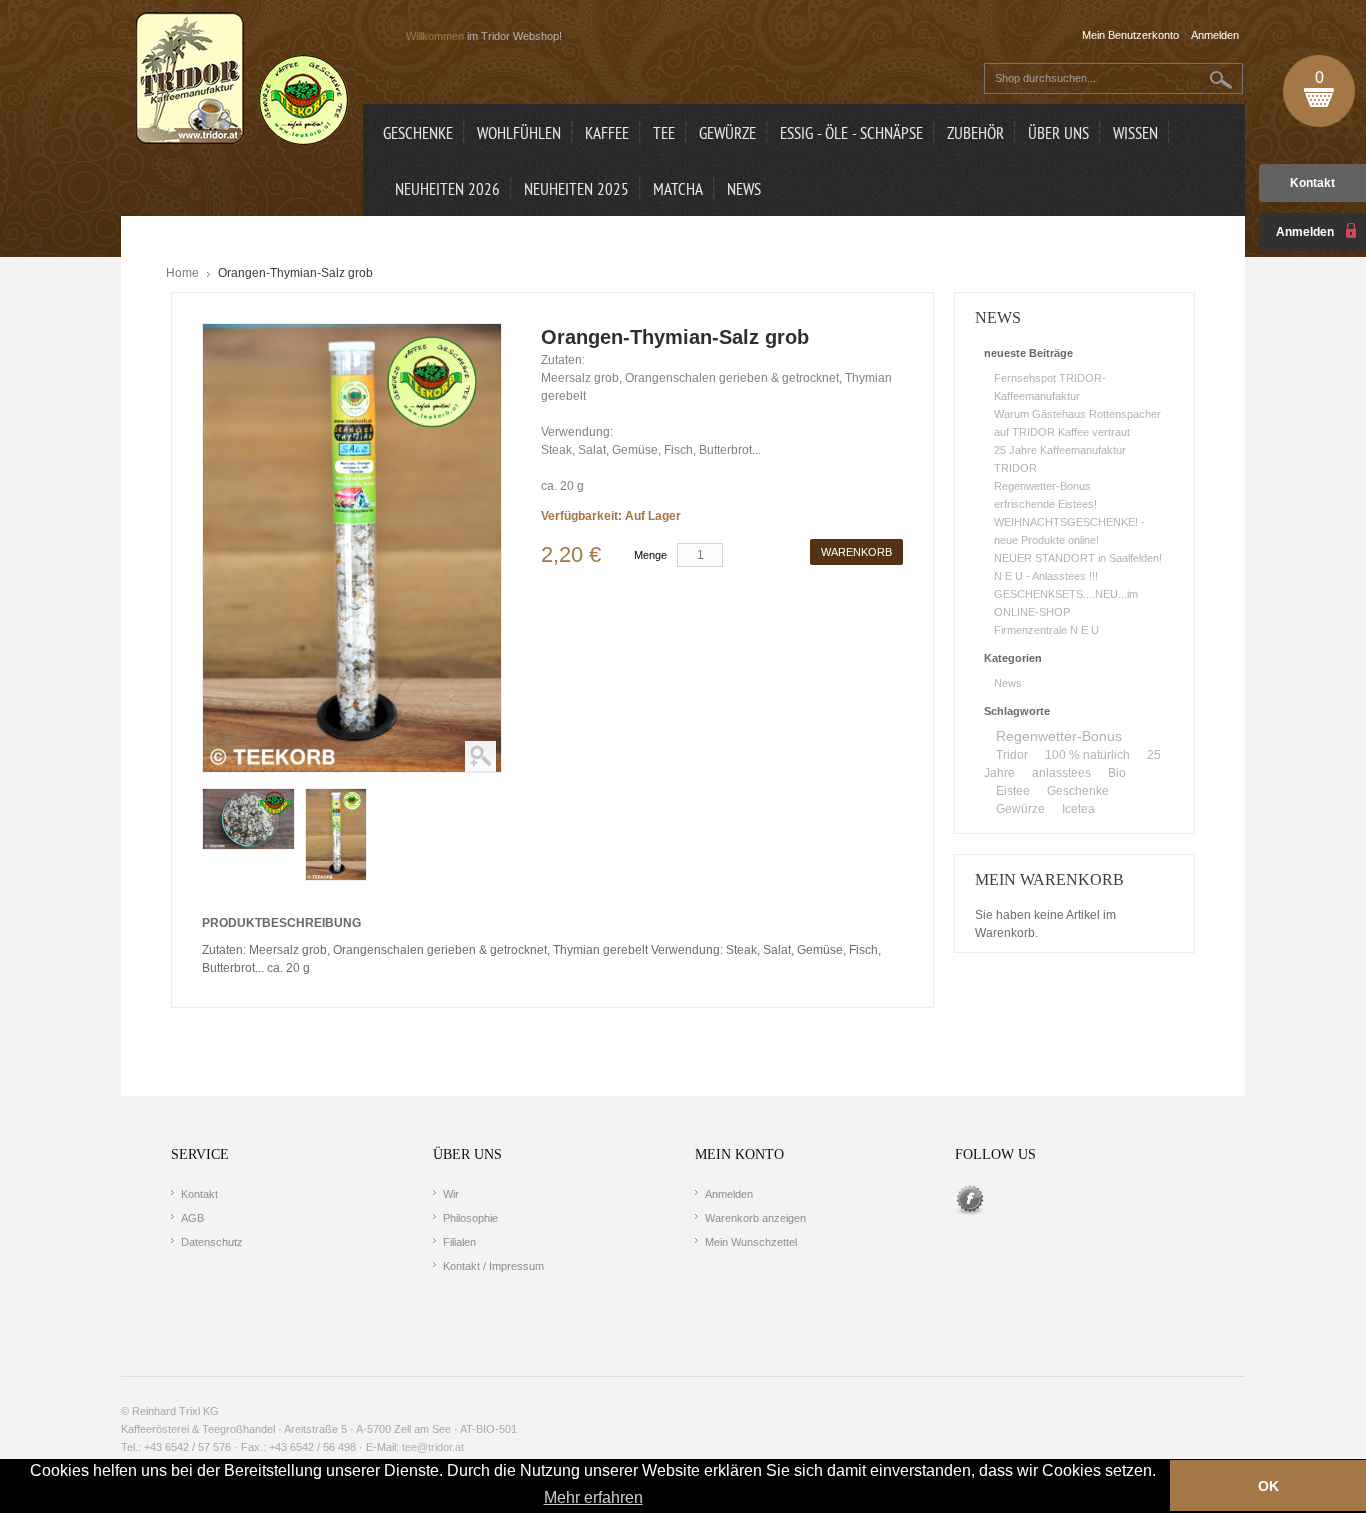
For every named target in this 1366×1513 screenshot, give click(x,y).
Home (182, 273)
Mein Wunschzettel (751, 1242)
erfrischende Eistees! (1045, 504)
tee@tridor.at (433, 1447)
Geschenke (1078, 791)
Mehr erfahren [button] (593, 1497)
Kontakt (1312, 183)
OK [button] (1268, 1486)
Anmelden (729, 1194)
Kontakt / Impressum (493, 1266)
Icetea (1078, 809)
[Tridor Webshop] (242, 80)
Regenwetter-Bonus (1042, 486)
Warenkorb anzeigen (755, 1218)
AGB (192, 1218)
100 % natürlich (1087, 755)
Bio (1117, 773)
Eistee (1013, 791)
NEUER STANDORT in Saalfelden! (1078, 558)
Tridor (1012, 755)
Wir (451, 1194)
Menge (650, 555)
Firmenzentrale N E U (1046, 630)
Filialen (459, 1242)
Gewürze (1020, 809)
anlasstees (1061, 773)
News (1008, 683)
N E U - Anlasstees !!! (1046, 576)
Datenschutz (212, 1242)
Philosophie (470, 1218)
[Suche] (1221, 79)
